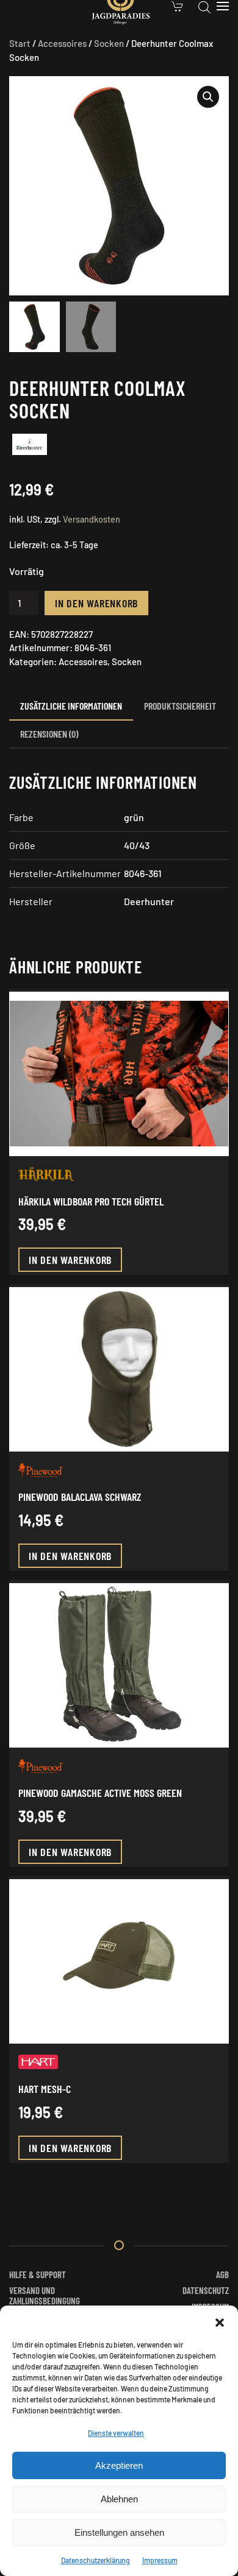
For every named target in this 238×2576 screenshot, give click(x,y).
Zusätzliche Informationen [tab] (71, 706)
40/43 (137, 845)
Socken (109, 43)
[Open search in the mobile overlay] (204, 6)
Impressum (160, 2560)
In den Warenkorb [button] (70, 1260)
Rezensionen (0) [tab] (49, 734)
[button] (220, 2321)
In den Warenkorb (96, 603)
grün (134, 817)
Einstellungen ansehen (119, 2532)
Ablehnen (119, 2499)
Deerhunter (149, 901)
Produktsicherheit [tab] (180, 706)
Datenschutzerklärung (96, 2560)
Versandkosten (92, 519)
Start (20, 43)
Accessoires (62, 43)
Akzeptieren (119, 2465)
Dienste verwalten (116, 2433)
